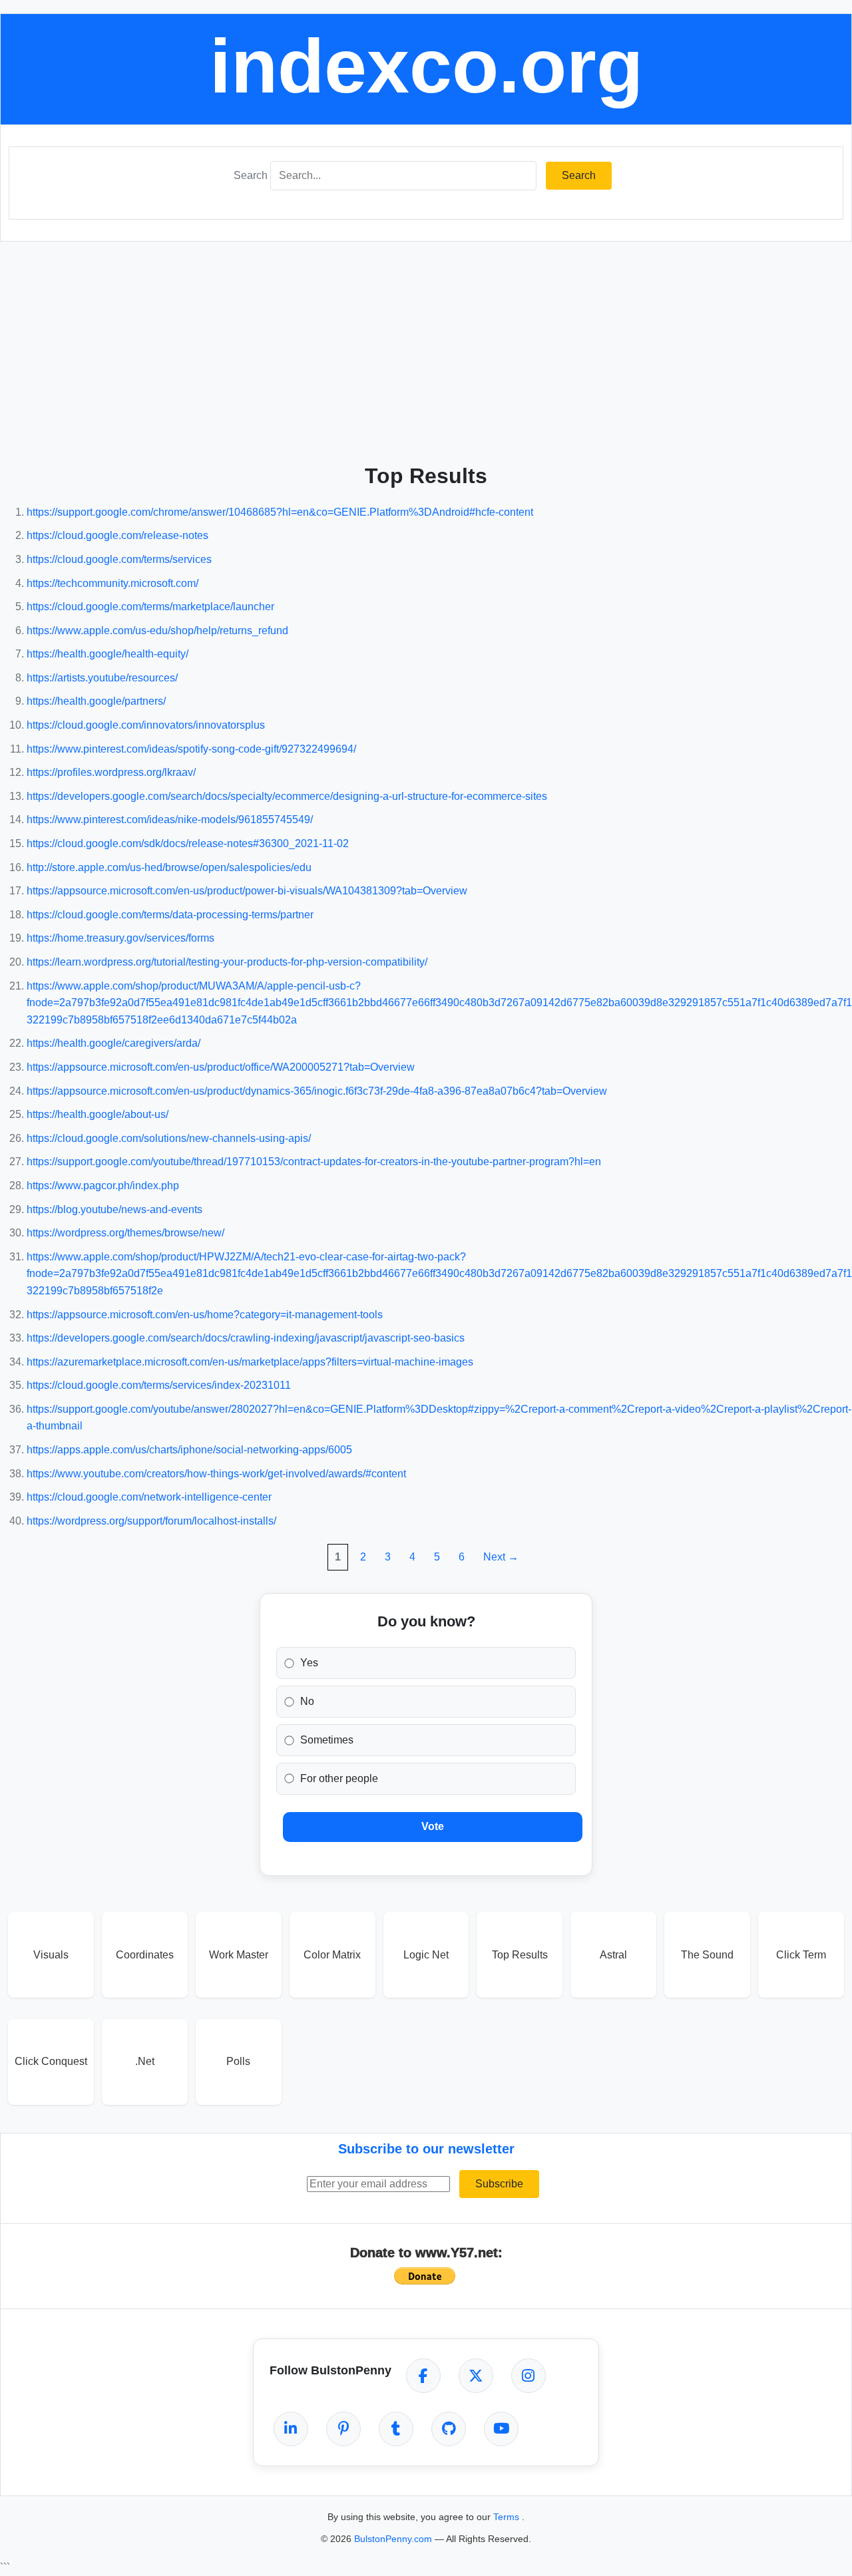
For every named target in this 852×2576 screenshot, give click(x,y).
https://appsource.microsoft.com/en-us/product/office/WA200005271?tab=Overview (221, 1067)
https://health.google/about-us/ (98, 1114)
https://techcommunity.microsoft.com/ (112, 583)
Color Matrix (332, 1955)
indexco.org (426, 66)
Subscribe (499, 2184)
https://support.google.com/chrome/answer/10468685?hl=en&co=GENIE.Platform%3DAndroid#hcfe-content (280, 512)
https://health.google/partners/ (96, 701)
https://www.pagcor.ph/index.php (103, 1186)
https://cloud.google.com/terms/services (119, 559)
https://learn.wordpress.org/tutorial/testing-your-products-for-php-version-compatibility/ (227, 962)
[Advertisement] (426, 348)
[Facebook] (423, 2376)
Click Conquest (51, 2061)
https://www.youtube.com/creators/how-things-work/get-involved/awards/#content (216, 1474)
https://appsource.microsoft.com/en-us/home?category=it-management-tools (205, 1315)
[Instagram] (529, 2376)
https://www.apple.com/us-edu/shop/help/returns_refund (157, 631)
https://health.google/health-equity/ (107, 654)
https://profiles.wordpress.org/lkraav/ (111, 772)
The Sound (707, 1955)
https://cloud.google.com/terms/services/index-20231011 (159, 1385)
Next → (501, 1557)
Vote (433, 1826)
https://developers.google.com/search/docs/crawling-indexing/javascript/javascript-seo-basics (246, 1338)
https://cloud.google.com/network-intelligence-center (149, 1497)
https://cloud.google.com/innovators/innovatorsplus (146, 725)
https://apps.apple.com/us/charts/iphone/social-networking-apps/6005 (189, 1450)
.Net (145, 2061)
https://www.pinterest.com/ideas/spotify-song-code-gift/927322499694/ (191, 749)
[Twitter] (476, 2376)
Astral (613, 1955)
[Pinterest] (343, 2429)
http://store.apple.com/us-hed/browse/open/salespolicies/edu (169, 867)
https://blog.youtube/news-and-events (114, 1209)
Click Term (801, 1955)
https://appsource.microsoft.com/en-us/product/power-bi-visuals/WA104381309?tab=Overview (247, 891)
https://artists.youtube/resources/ (102, 678)
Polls (238, 2061)
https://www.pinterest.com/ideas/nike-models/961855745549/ (170, 820)
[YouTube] (501, 2429)
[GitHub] (449, 2429)
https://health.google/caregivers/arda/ (113, 1043)
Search (251, 175)
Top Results (520, 1955)
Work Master (239, 1955)
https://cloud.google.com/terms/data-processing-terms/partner (170, 915)
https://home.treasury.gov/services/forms (120, 938)
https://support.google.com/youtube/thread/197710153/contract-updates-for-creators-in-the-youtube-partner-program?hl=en (314, 1162)
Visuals (51, 1955)
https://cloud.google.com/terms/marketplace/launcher (150, 607)
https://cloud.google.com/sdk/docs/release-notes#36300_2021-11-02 (188, 843)
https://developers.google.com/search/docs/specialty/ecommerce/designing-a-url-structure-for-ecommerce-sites (287, 796)
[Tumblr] (396, 2429)
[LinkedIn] (291, 2429)
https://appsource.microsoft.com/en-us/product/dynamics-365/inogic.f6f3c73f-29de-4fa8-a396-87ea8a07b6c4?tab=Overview (317, 1091)
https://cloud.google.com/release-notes (117, 535)
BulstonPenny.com (394, 2539)
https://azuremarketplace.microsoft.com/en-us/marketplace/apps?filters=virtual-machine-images (250, 1362)
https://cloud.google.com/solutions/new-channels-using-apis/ (169, 1138)
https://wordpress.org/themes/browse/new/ (125, 1233)
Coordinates (145, 1955)
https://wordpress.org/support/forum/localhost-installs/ (151, 1521)
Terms (508, 2517)
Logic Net (426, 1955)
